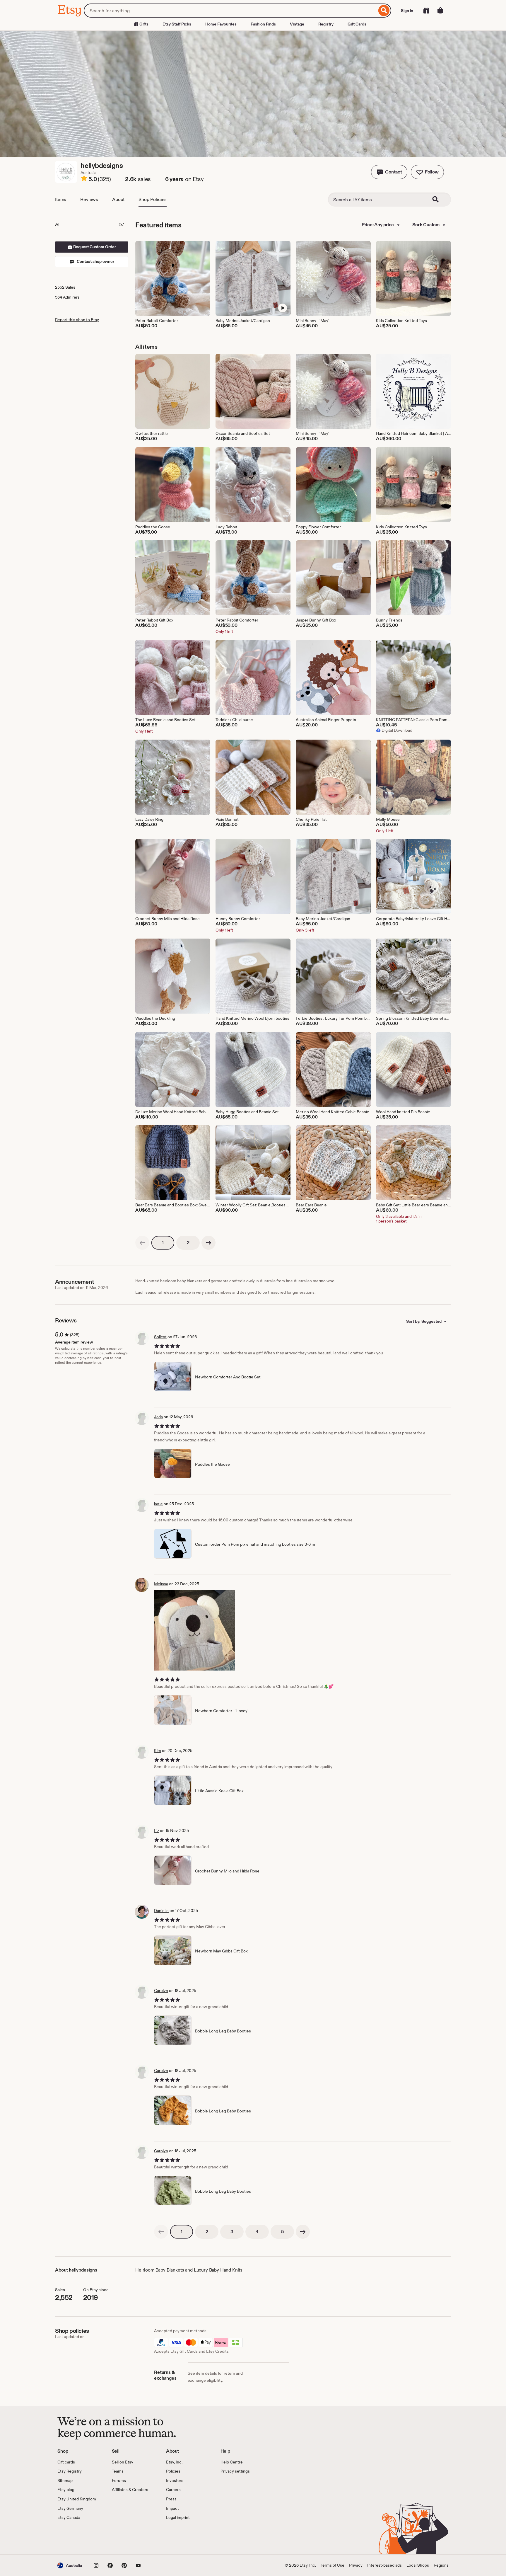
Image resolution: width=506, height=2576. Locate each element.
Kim (158, 1751)
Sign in (407, 11)
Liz (157, 1831)
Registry (326, 24)
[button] (389, 172)
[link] (142, 1243)
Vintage (297, 24)
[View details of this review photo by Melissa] (195, 1630)
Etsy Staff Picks (177, 24)
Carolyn (161, 1991)
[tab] (91, 224)
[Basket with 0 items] (440, 11)
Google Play (121, 2538)
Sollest (160, 1337)
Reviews (89, 199)
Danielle (161, 1911)
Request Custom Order (94, 247)
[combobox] (230, 11)
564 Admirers (67, 297)
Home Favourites (221, 24)
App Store (77, 2538)
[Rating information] (84, 179)
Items (61, 199)
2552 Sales (65, 287)
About (118, 199)
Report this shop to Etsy (77, 320)
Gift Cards (357, 24)
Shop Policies (153, 199)
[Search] (384, 11)
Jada (158, 1417)
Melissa (161, 1584)
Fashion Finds (263, 24)
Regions (441, 2565)
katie (158, 1504)
